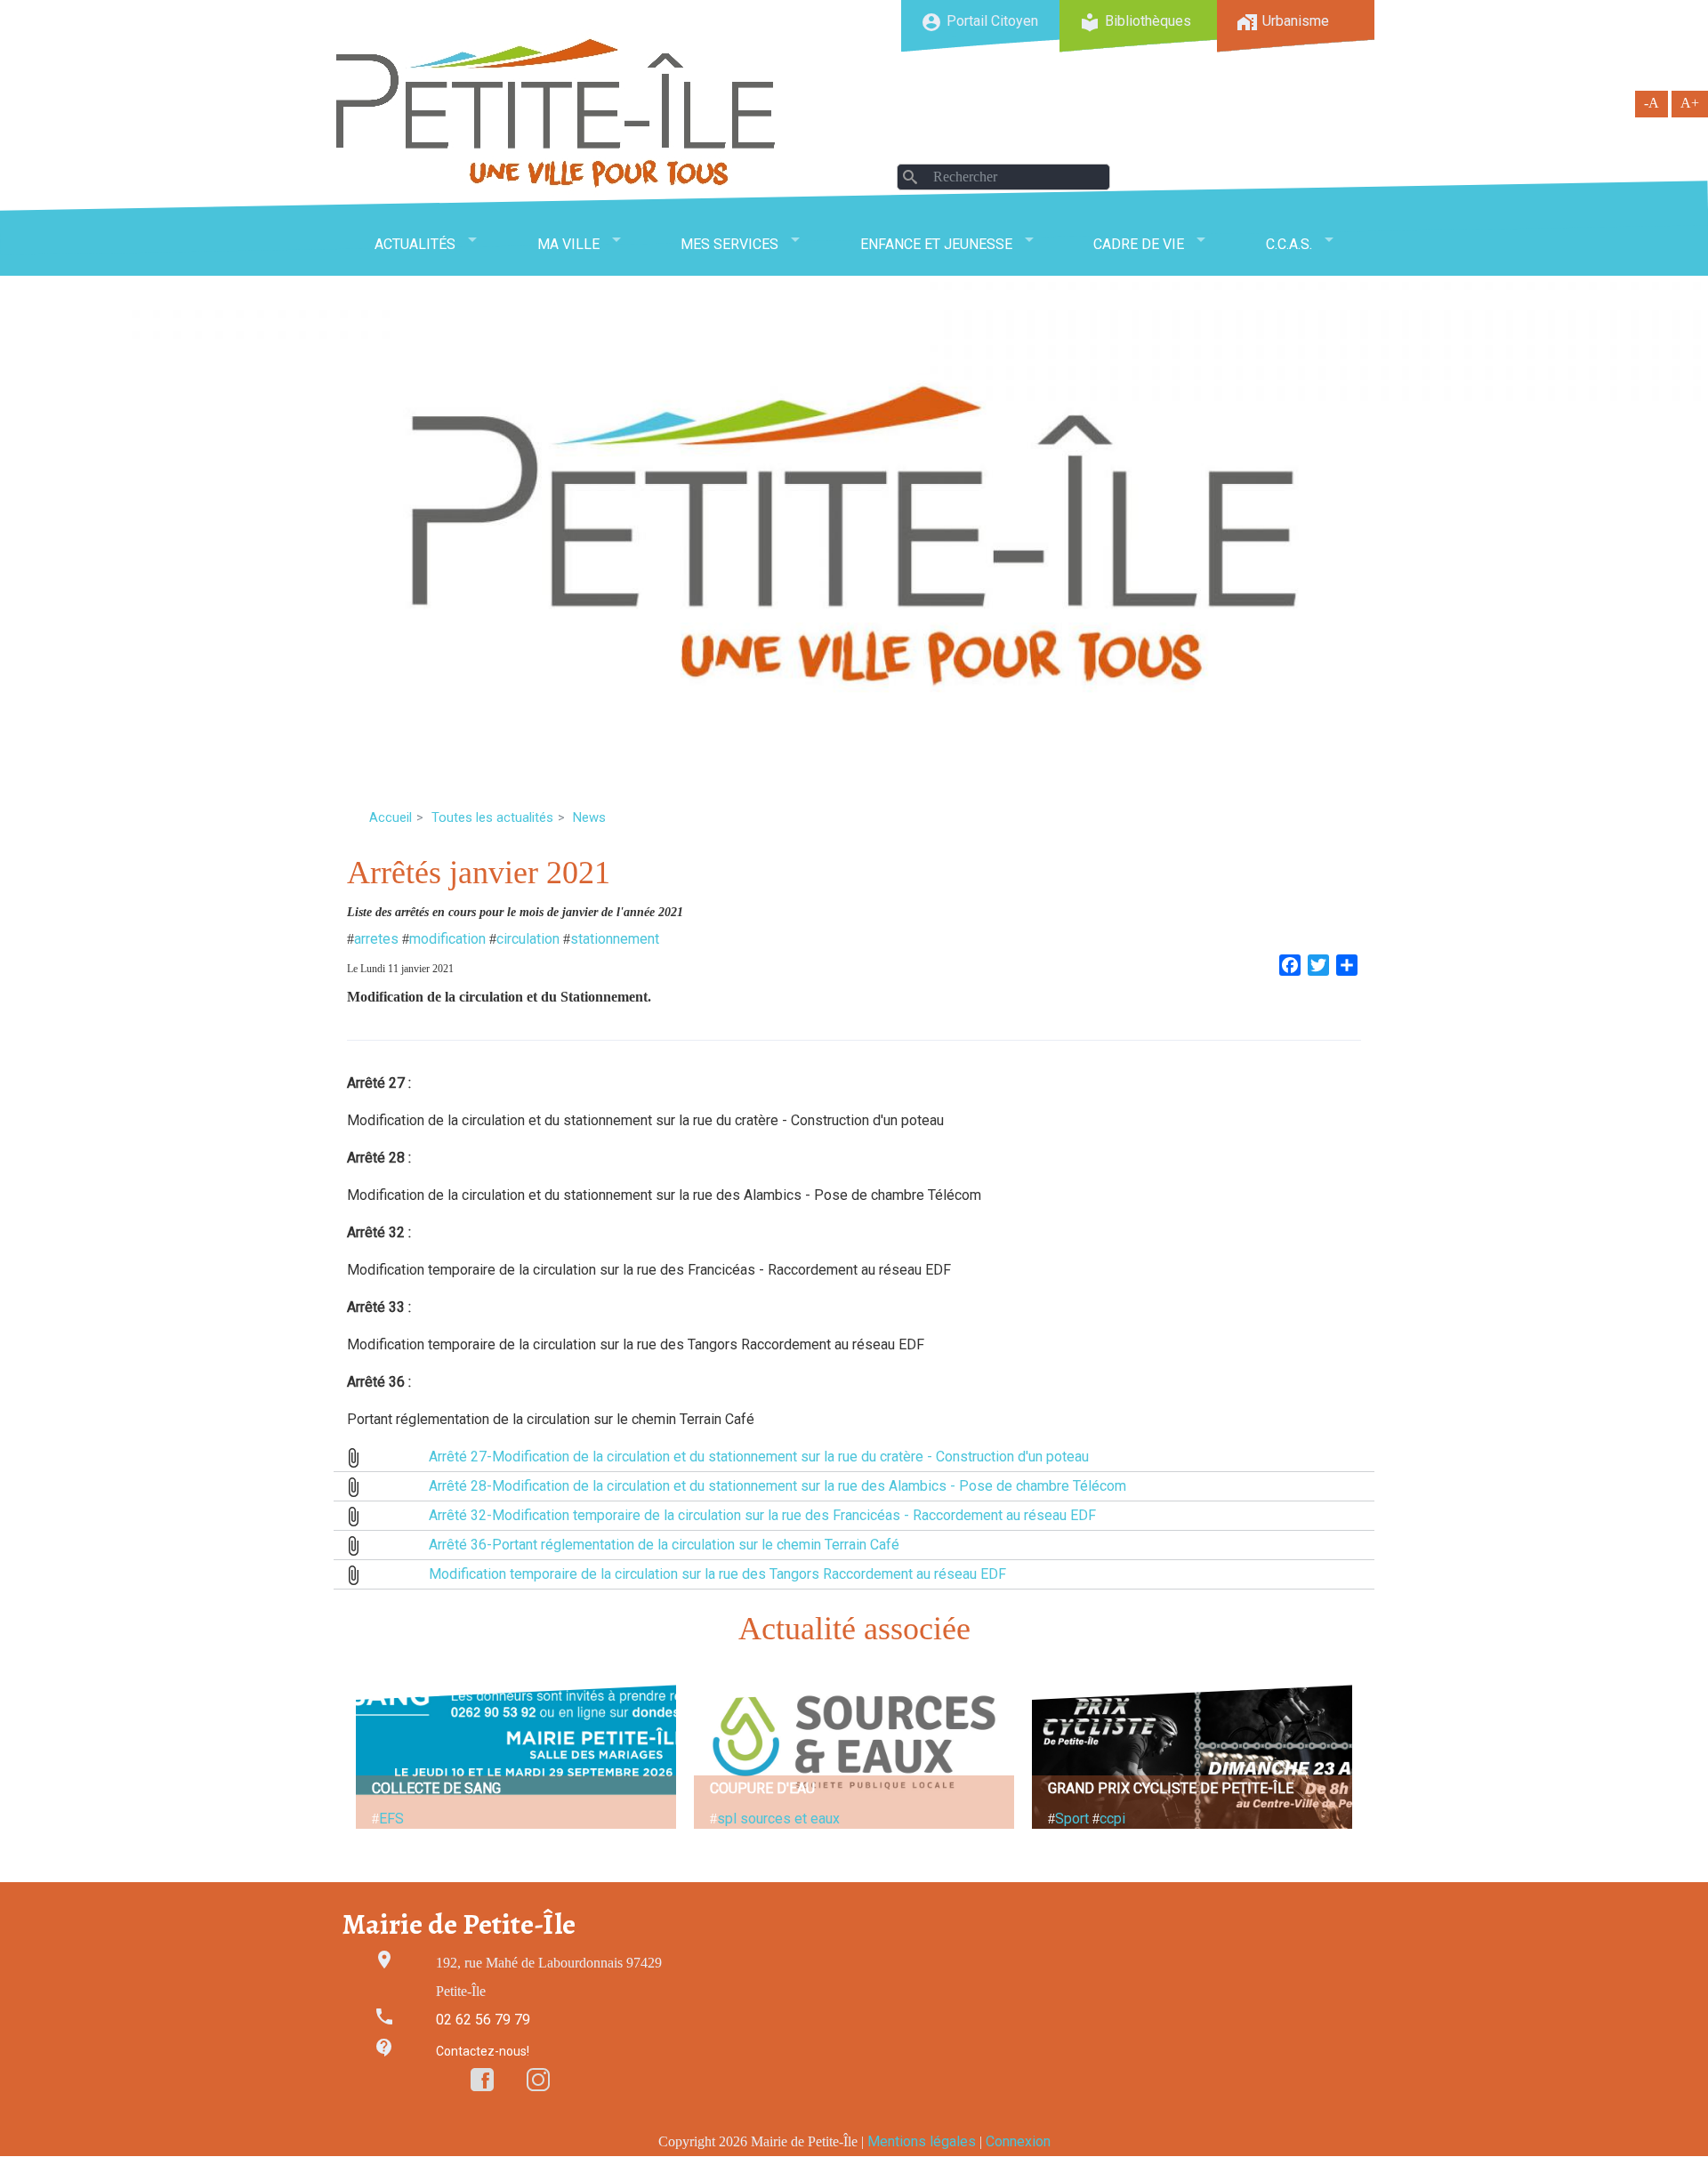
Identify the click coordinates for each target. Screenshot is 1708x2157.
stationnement (615, 939)
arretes (376, 939)
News (589, 817)
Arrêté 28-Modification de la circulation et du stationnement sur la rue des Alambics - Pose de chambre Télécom (777, 1486)
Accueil (391, 817)
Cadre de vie (1139, 244)
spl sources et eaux (778, 1819)
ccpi (1112, 1819)
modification (447, 939)
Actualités (415, 244)
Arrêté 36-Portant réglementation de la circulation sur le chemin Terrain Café (664, 1545)
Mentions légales (922, 2141)
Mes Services (729, 244)
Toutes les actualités (492, 817)
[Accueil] (556, 113)
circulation (528, 939)
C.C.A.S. (1289, 244)
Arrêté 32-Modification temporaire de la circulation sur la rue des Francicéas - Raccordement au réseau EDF (762, 1515)
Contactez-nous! (483, 2051)
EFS (391, 1819)
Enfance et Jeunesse (936, 244)
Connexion (1018, 2141)
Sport (1072, 1819)
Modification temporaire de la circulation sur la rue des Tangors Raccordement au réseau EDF (717, 1574)
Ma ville (568, 244)
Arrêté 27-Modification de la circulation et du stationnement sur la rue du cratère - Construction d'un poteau (759, 1457)
